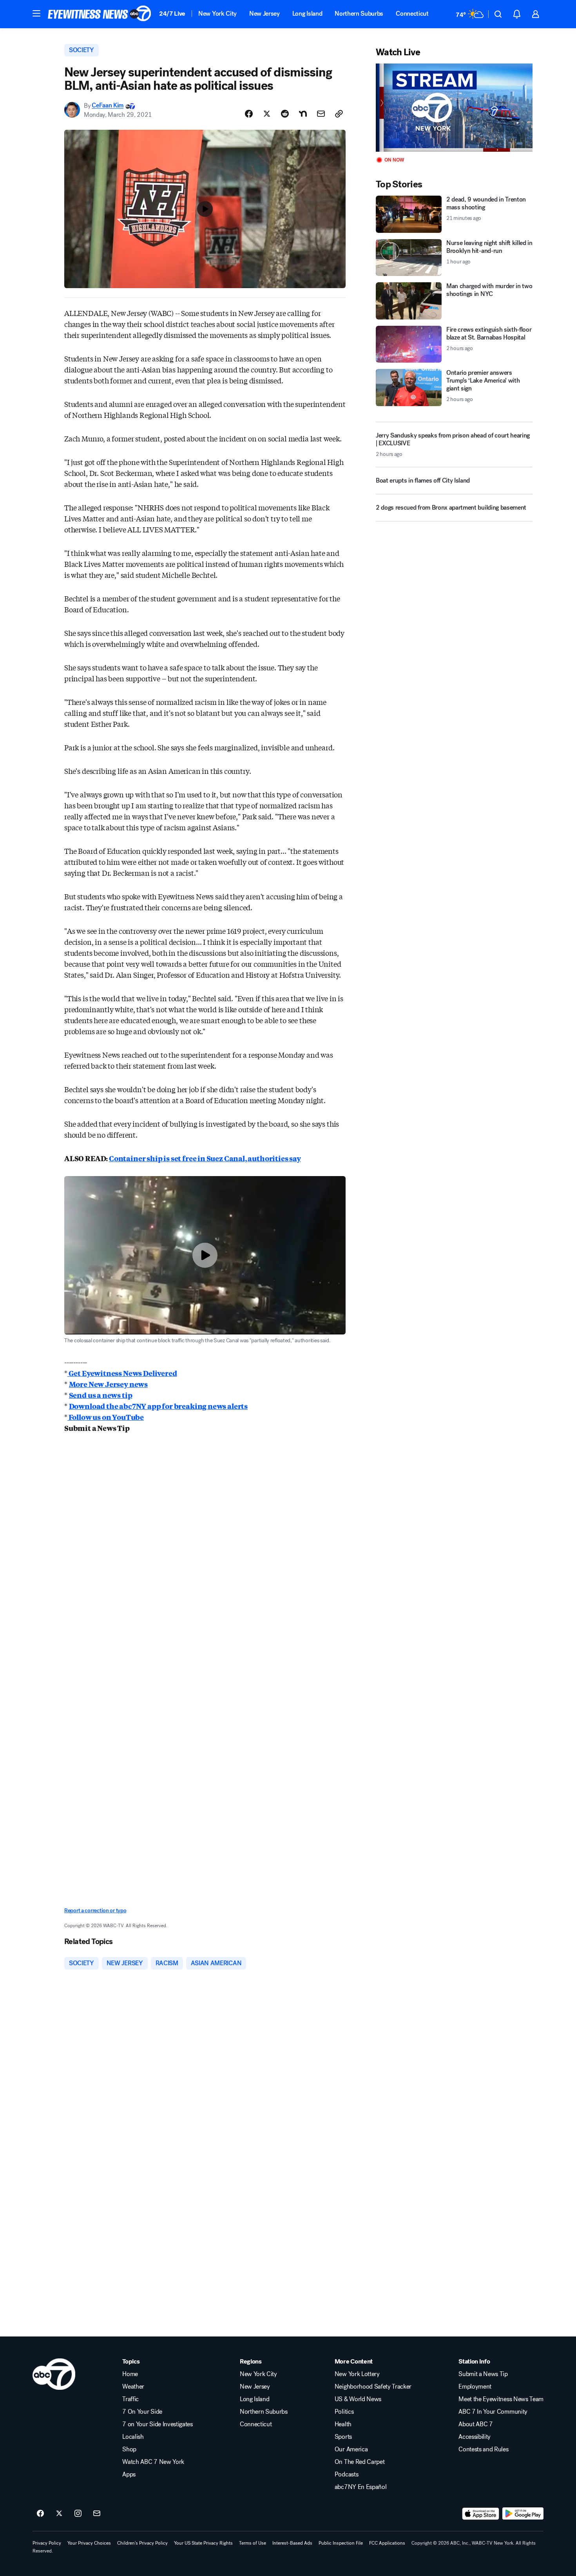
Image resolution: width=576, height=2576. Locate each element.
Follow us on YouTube (106, 1417)
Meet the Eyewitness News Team (501, 2399)
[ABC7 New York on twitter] (59, 2514)
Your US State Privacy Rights (203, 2543)
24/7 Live (172, 14)
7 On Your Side (142, 2412)
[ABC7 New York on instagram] (78, 2514)
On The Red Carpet (360, 2462)
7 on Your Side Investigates (157, 2424)
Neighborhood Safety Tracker (373, 2387)
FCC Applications (387, 2543)
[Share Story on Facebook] (249, 114)
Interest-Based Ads (292, 2543)
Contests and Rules (483, 2449)
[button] (36, 13)
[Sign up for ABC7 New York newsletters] (97, 2514)
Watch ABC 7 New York (153, 2462)
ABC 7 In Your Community (493, 2412)
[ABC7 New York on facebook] (40, 2514)
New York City (217, 14)
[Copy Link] (339, 114)
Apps (129, 2474)
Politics (344, 2412)
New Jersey (264, 14)
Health (343, 2424)
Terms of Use (253, 2543)
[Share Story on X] (267, 114)
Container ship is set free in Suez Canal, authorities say (205, 1158)
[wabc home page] (54, 2374)
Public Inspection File (341, 2543)
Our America (351, 2449)
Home (130, 2374)
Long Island (307, 14)
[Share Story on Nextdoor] (303, 114)
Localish (133, 2437)
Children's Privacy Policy (142, 2543)
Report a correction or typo (95, 1911)
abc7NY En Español (361, 2487)
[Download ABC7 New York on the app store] (481, 2514)
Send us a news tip (101, 1395)
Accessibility (475, 2437)
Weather (133, 2387)
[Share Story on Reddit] (285, 114)
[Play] (454, 108)
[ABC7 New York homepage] (100, 14)
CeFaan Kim (108, 106)
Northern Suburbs (359, 14)
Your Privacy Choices (89, 2543)
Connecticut (412, 14)
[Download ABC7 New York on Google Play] (523, 2514)
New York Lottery (357, 2374)
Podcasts (346, 2474)
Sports (343, 2437)
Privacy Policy (47, 2543)
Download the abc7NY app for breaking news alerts (158, 1406)
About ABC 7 (475, 2424)
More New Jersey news (108, 1384)
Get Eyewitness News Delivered (122, 1373)
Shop (129, 2449)
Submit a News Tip (483, 2374)
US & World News (358, 2399)
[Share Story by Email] (321, 114)
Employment (475, 2387)
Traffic (130, 2399)
